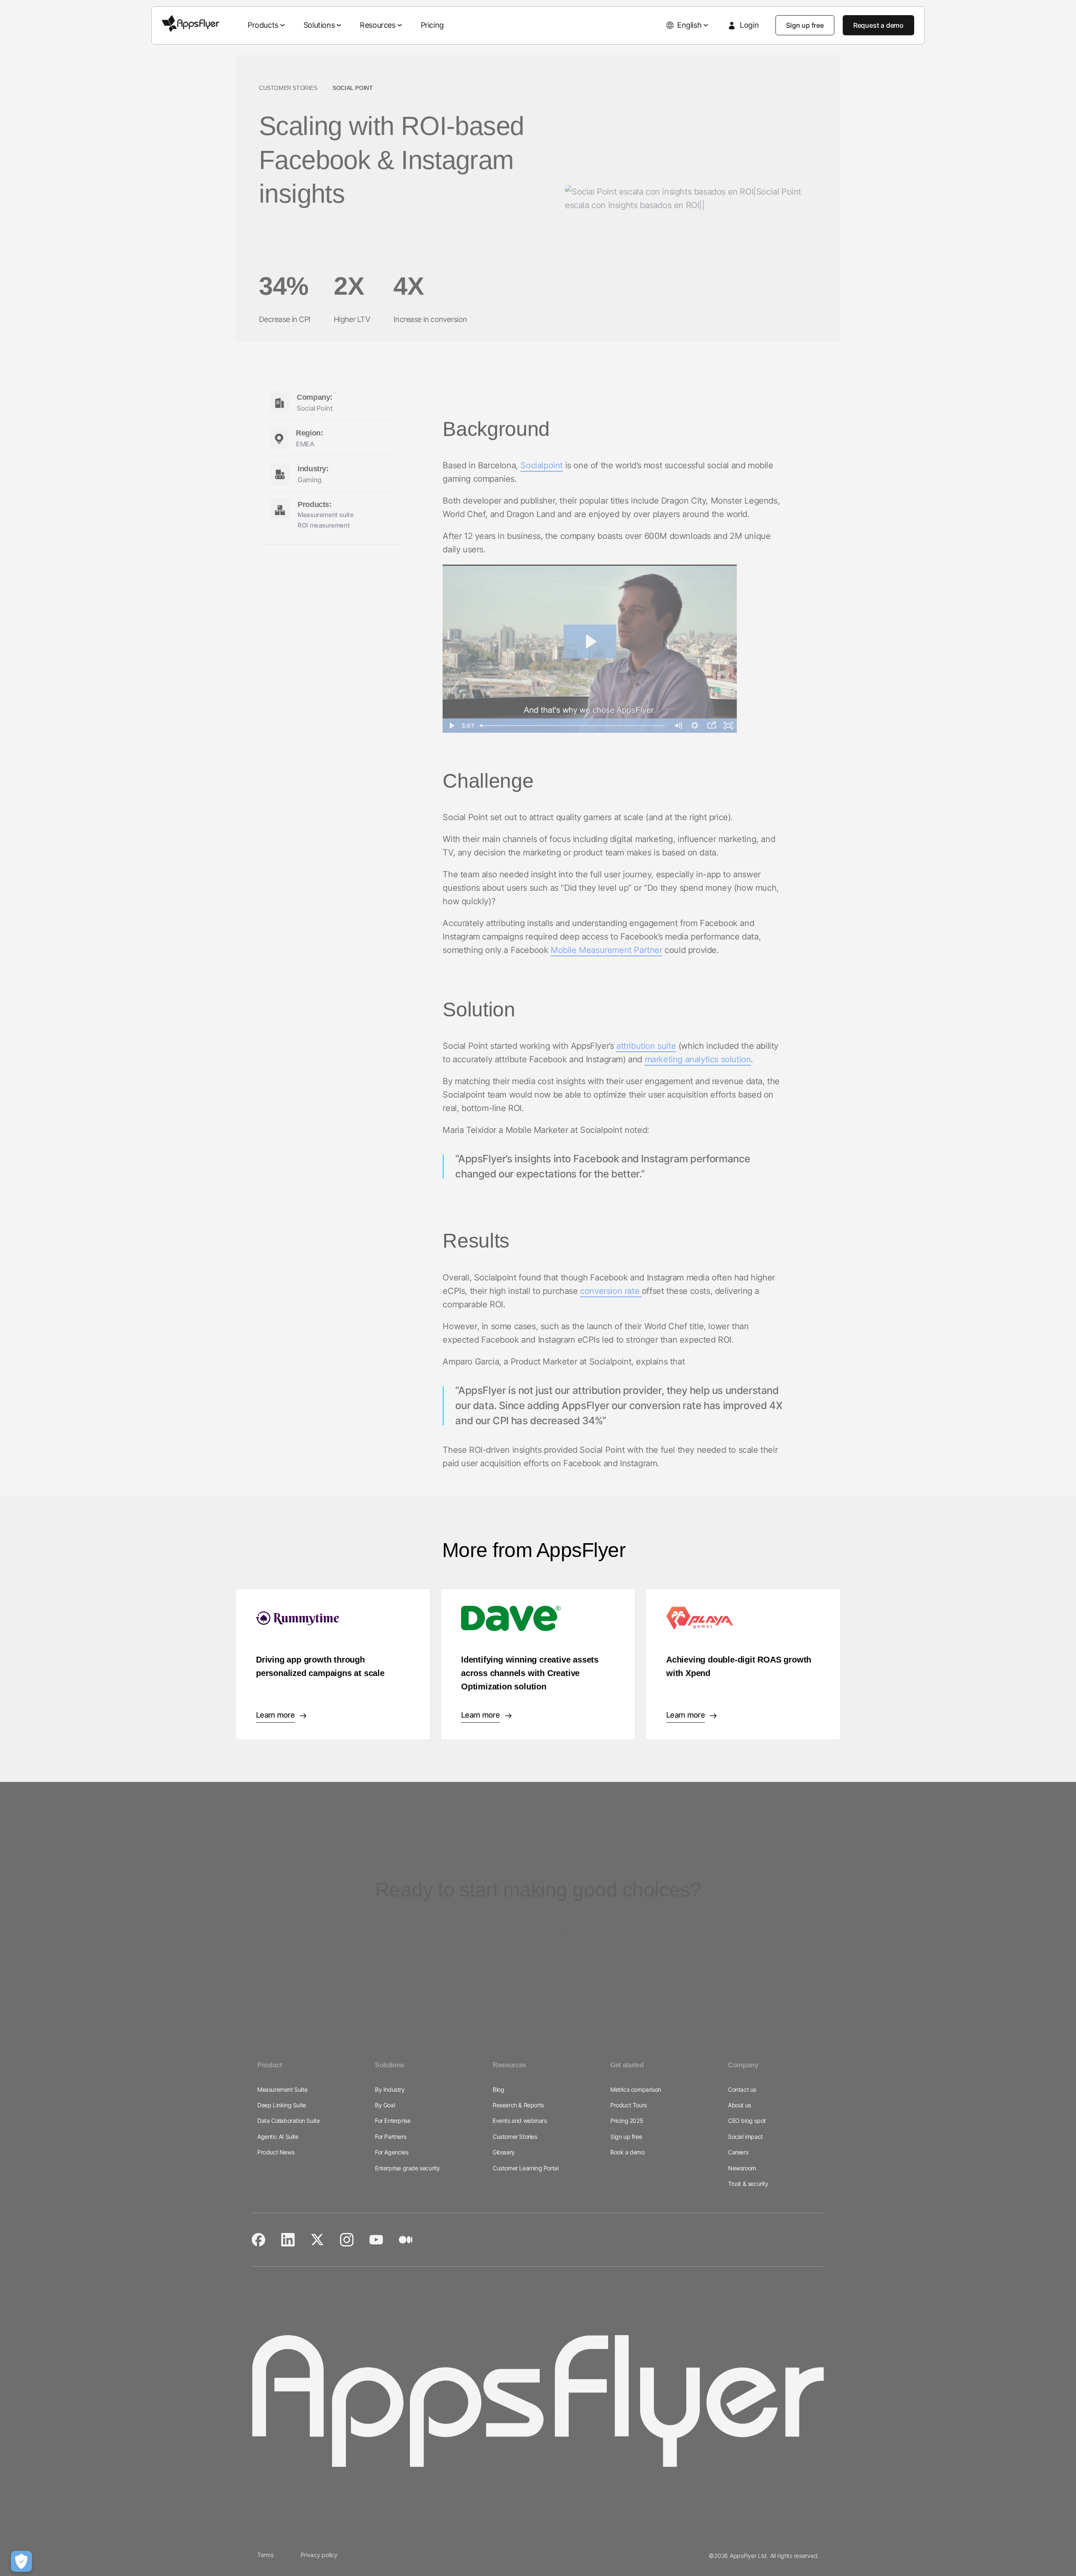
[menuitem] (267, 25)
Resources (377, 25)
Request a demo (878, 25)
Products (263, 25)
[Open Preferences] (21, 2561)
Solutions (319, 25)
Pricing (432, 25)
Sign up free (805, 25)
